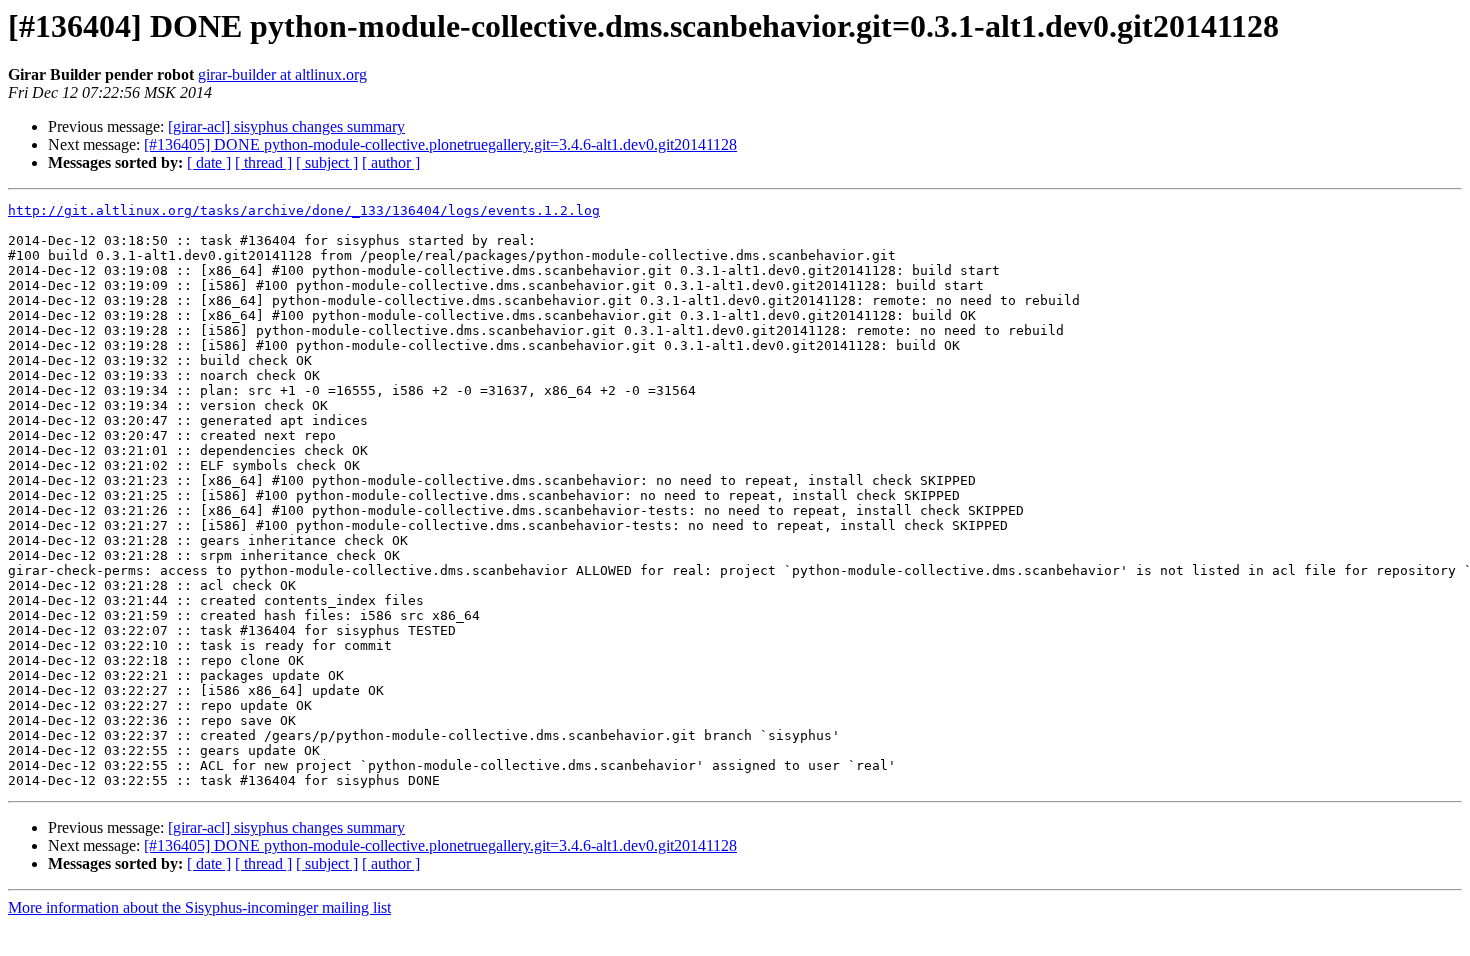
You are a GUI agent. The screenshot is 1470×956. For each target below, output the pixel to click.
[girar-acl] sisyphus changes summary (286, 126)
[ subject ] (327, 162)
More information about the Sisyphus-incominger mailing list (199, 907)
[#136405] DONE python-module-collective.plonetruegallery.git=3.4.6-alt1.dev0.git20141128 (440, 144)
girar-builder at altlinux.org (282, 74)
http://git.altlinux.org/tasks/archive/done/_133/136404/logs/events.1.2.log (304, 210)
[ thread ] (263, 162)
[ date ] (209, 162)
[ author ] (391, 162)
